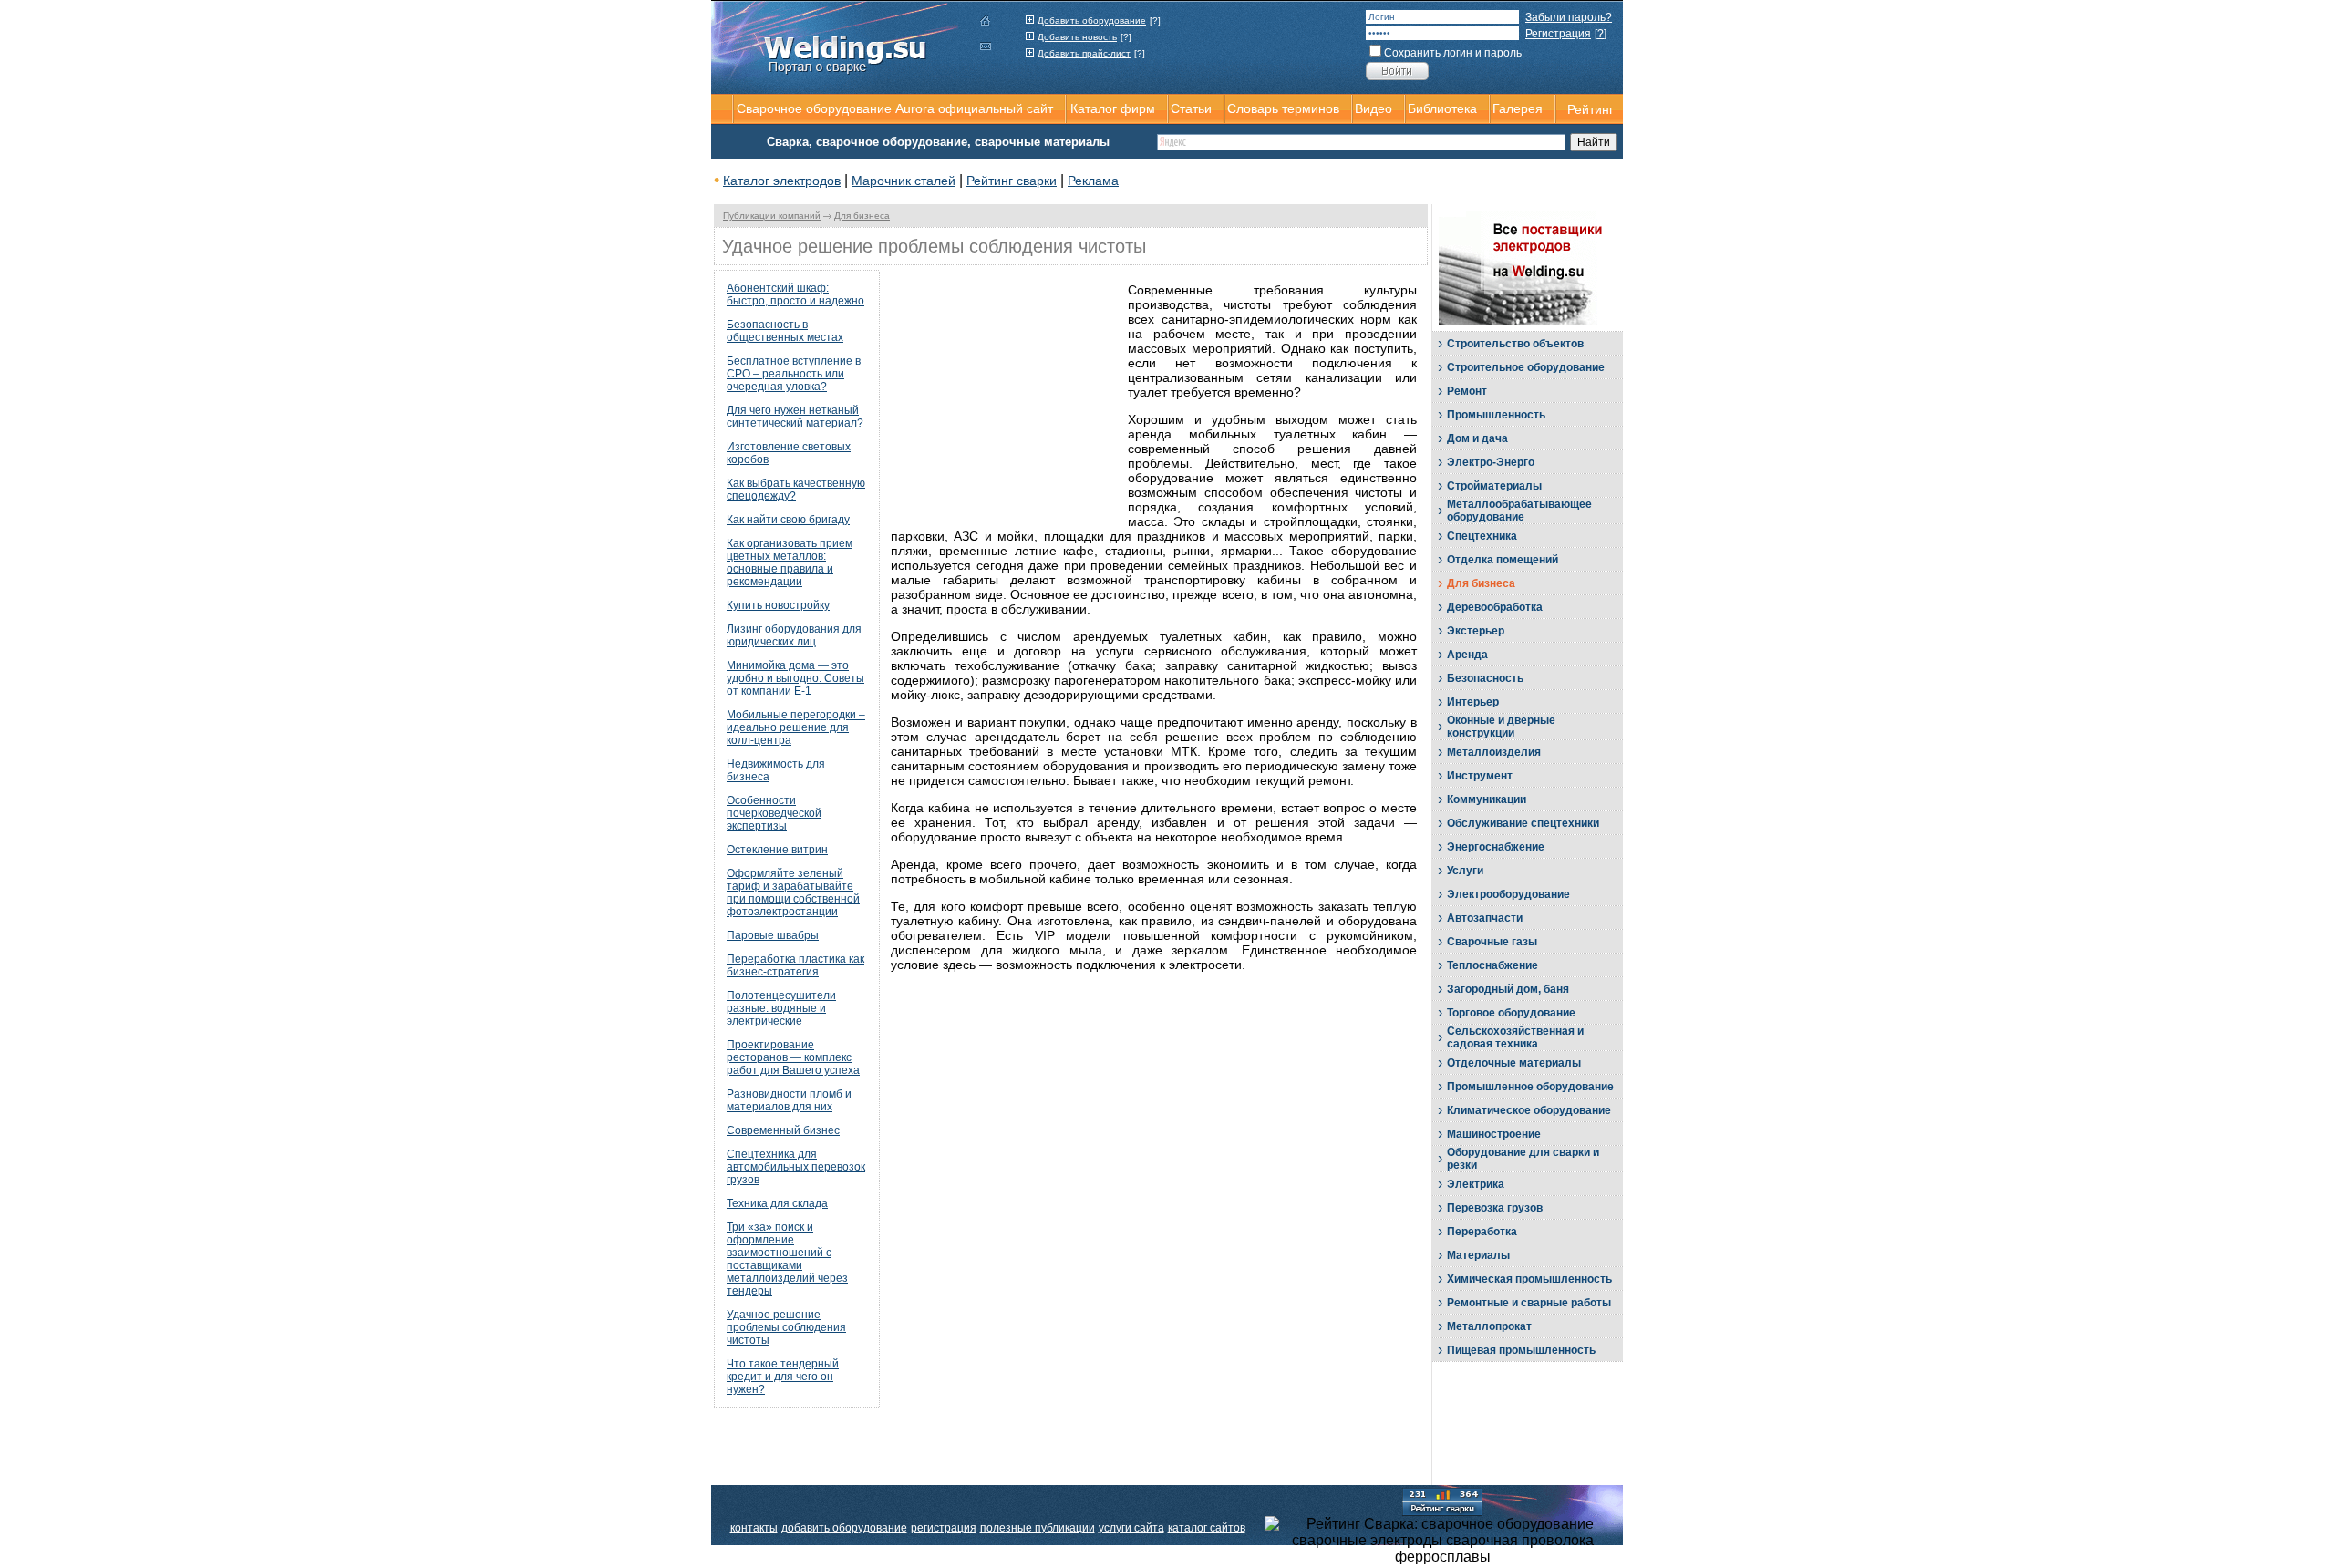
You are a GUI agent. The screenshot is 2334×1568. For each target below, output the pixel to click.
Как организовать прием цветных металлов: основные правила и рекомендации (790, 562)
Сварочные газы (1492, 942)
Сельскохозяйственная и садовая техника (1515, 1037)
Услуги (1465, 871)
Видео (1374, 108)
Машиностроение (1494, 1134)
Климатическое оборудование (1529, 1110)
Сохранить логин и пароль (1453, 53)
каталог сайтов (1207, 1528)
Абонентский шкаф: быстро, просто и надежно (795, 294)
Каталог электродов (782, 181)
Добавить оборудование (1092, 21)
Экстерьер (1476, 631)
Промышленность (1496, 415)
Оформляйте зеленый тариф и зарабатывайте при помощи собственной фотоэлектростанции (793, 892)
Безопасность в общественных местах (785, 331)
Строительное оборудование (1526, 367)
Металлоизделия (1494, 752)
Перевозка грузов (1495, 1208)
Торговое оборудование (1511, 1013)
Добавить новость (1077, 37)
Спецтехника (1482, 536)
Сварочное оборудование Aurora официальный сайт (895, 108)
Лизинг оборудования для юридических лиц (794, 635)
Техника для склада (777, 1203)
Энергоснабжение (1496, 847)
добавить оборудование (844, 1528)
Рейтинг (1590, 109)
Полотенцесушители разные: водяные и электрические (781, 1008)
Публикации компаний (772, 216)
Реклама (1093, 181)
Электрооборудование (1508, 894)
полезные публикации (1038, 1528)
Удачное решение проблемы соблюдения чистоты (786, 1327)
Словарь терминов (1283, 108)
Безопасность (1485, 678)
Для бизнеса (862, 216)
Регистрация (1558, 34)
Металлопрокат (1489, 1326)
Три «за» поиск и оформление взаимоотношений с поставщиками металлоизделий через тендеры (787, 1259)
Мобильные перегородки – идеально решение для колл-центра (796, 727)
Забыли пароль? (1569, 17)
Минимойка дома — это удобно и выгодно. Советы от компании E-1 (795, 678)
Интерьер (1473, 702)
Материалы (1478, 1255)
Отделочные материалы (1514, 1063)
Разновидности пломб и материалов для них (789, 1100)
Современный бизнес (783, 1130)
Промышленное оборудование (1530, 1087)
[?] (1155, 21)
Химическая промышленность (1529, 1279)
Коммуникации (1487, 799)
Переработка (1482, 1232)
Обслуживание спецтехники (1523, 823)
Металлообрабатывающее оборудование (1519, 511)
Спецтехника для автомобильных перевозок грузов (796, 1167)
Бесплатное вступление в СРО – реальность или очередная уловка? (794, 374)
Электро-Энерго (1491, 462)
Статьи (1191, 108)
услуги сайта (1131, 1528)
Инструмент (1480, 776)
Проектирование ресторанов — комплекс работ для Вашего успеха (793, 1057)
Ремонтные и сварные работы (1529, 1303)
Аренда (1467, 655)
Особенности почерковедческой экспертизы (774, 813)
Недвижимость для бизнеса (776, 770)
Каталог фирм (1113, 108)
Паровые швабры (773, 935)
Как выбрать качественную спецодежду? (796, 490)
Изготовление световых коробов (789, 453)
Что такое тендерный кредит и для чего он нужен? (783, 1377)
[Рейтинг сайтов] (1442, 1501)
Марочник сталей (904, 181)
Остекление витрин (777, 850)
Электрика (1476, 1184)
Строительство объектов (1515, 344)
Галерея (1518, 108)
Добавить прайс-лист (1084, 53)
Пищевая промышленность (1521, 1350)
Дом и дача (1477, 438)
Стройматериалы (1494, 486)
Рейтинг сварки (1012, 181)
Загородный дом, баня (1508, 989)
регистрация (944, 1528)
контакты (754, 1528)
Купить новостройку (778, 605)
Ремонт (1467, 391)
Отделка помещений (1503, 560)
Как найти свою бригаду (788, 520)
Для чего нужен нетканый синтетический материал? (795, 417)
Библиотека (1442, 108)
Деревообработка (1495, 607)
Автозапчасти (1485, 918)
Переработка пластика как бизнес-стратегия (795, 965)
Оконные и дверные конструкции (1501, 727)
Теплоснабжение (1492, 965)
